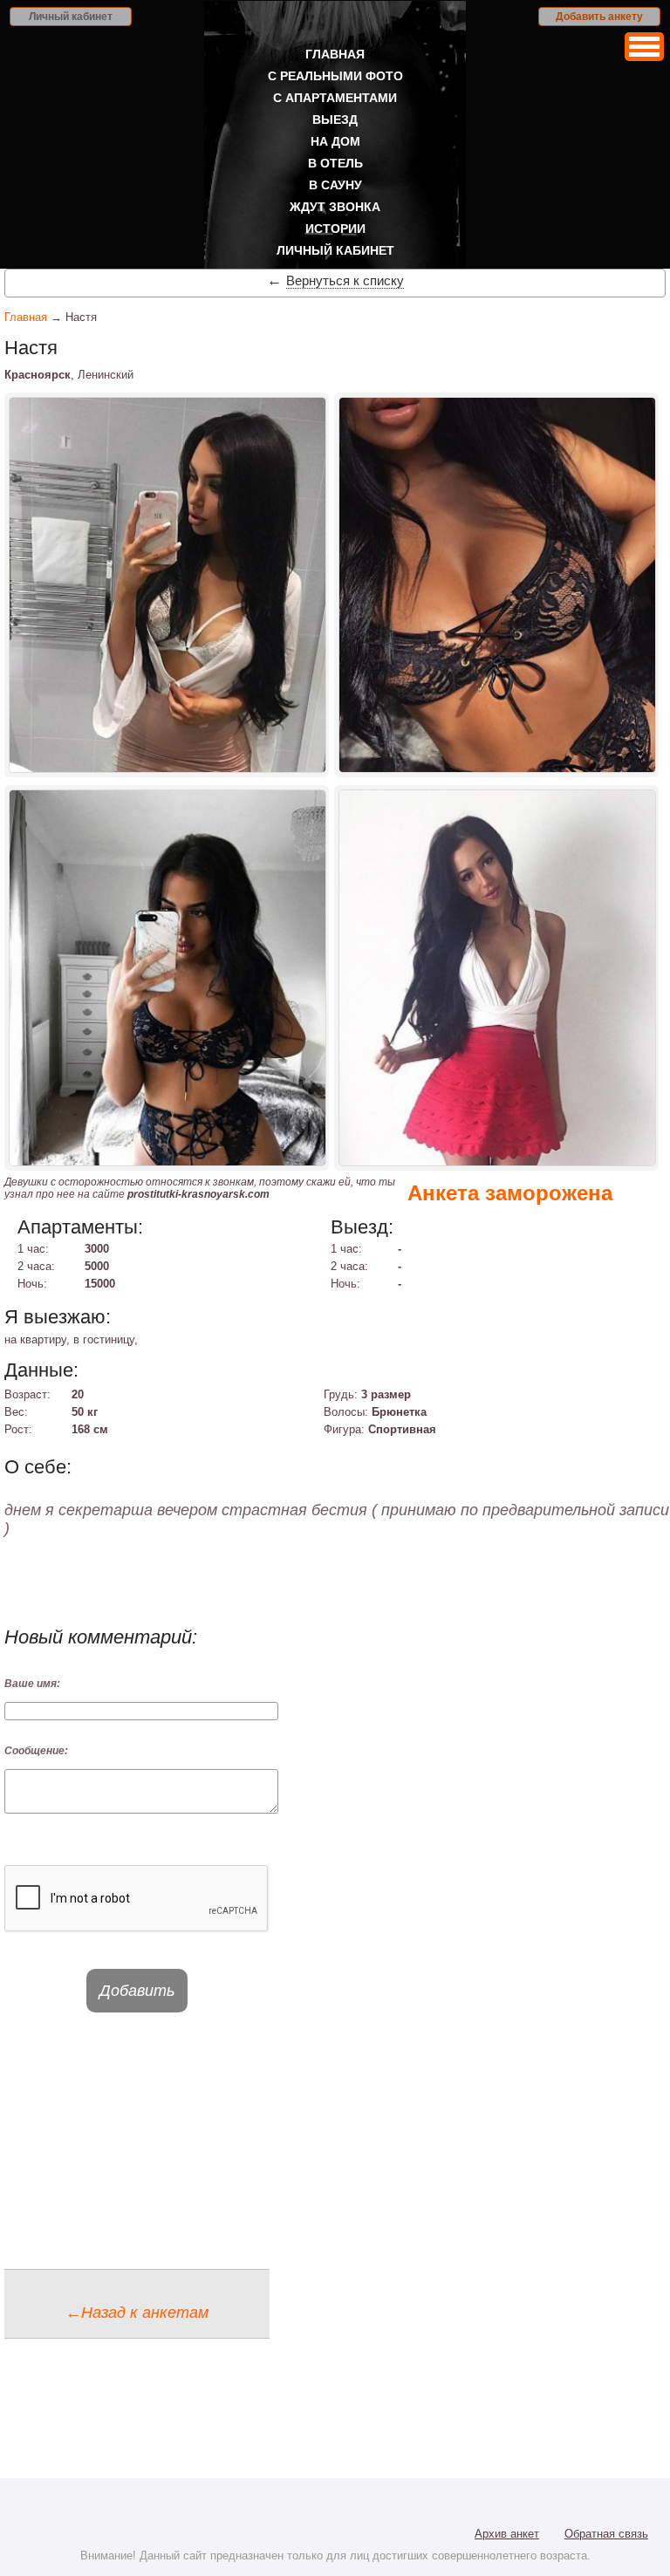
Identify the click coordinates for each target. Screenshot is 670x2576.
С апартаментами (335, 98)
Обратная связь (606, 2534)
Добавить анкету (599, 17)
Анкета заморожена (510, 1193)
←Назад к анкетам (137, 2313)
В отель (335, 163)
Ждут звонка (335, 207)
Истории (335, 229)
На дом (335, 141)
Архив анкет (507, 2534)
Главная (335, 54)
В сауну (335, 185)
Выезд (335, 120)
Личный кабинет (71, 17)
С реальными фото (335, 76)
